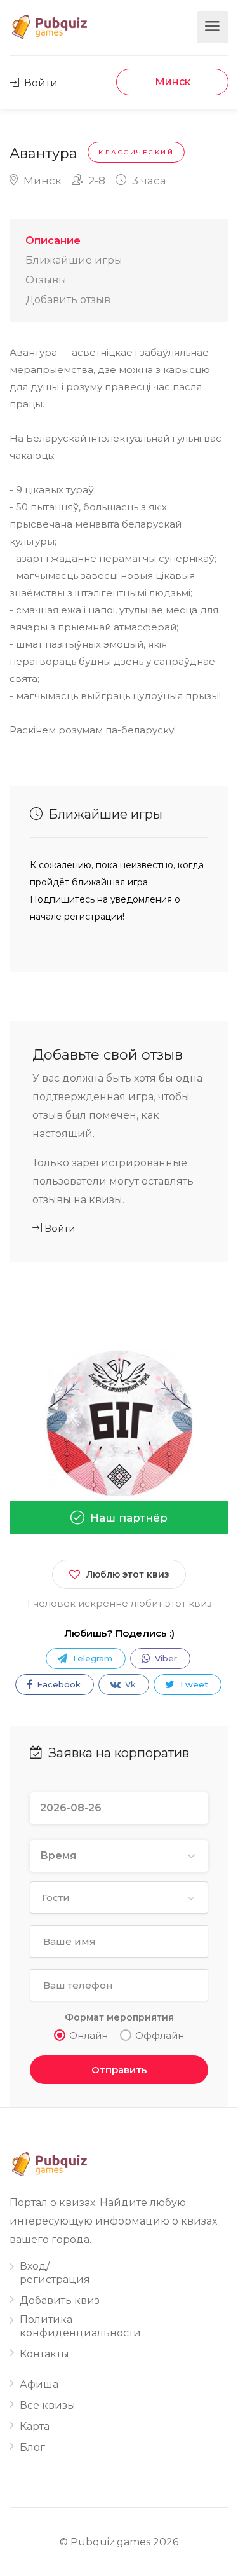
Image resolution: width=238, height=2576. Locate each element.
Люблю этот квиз (128, 1574)
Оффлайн (160, 2035)
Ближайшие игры (74, 260)
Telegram (91, 1658)
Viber (165, 1658)
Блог (32, 2447)
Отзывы (46, 280)
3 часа (148, 181)
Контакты (44, 2354)
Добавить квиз (60, 2300)
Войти (40, 83)
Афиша (39, 2384)
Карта (35, 2426)
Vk (129, 1684)
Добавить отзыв (68, 300)
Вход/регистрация (55, 2273)
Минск (173, 82)
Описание (53, 241)
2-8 (96, 181)
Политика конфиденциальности (80, 2326)
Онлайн (89, 2035)
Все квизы (48, 2405)
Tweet (192, 1684)
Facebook (57, 1684)
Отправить (119, 2070)
